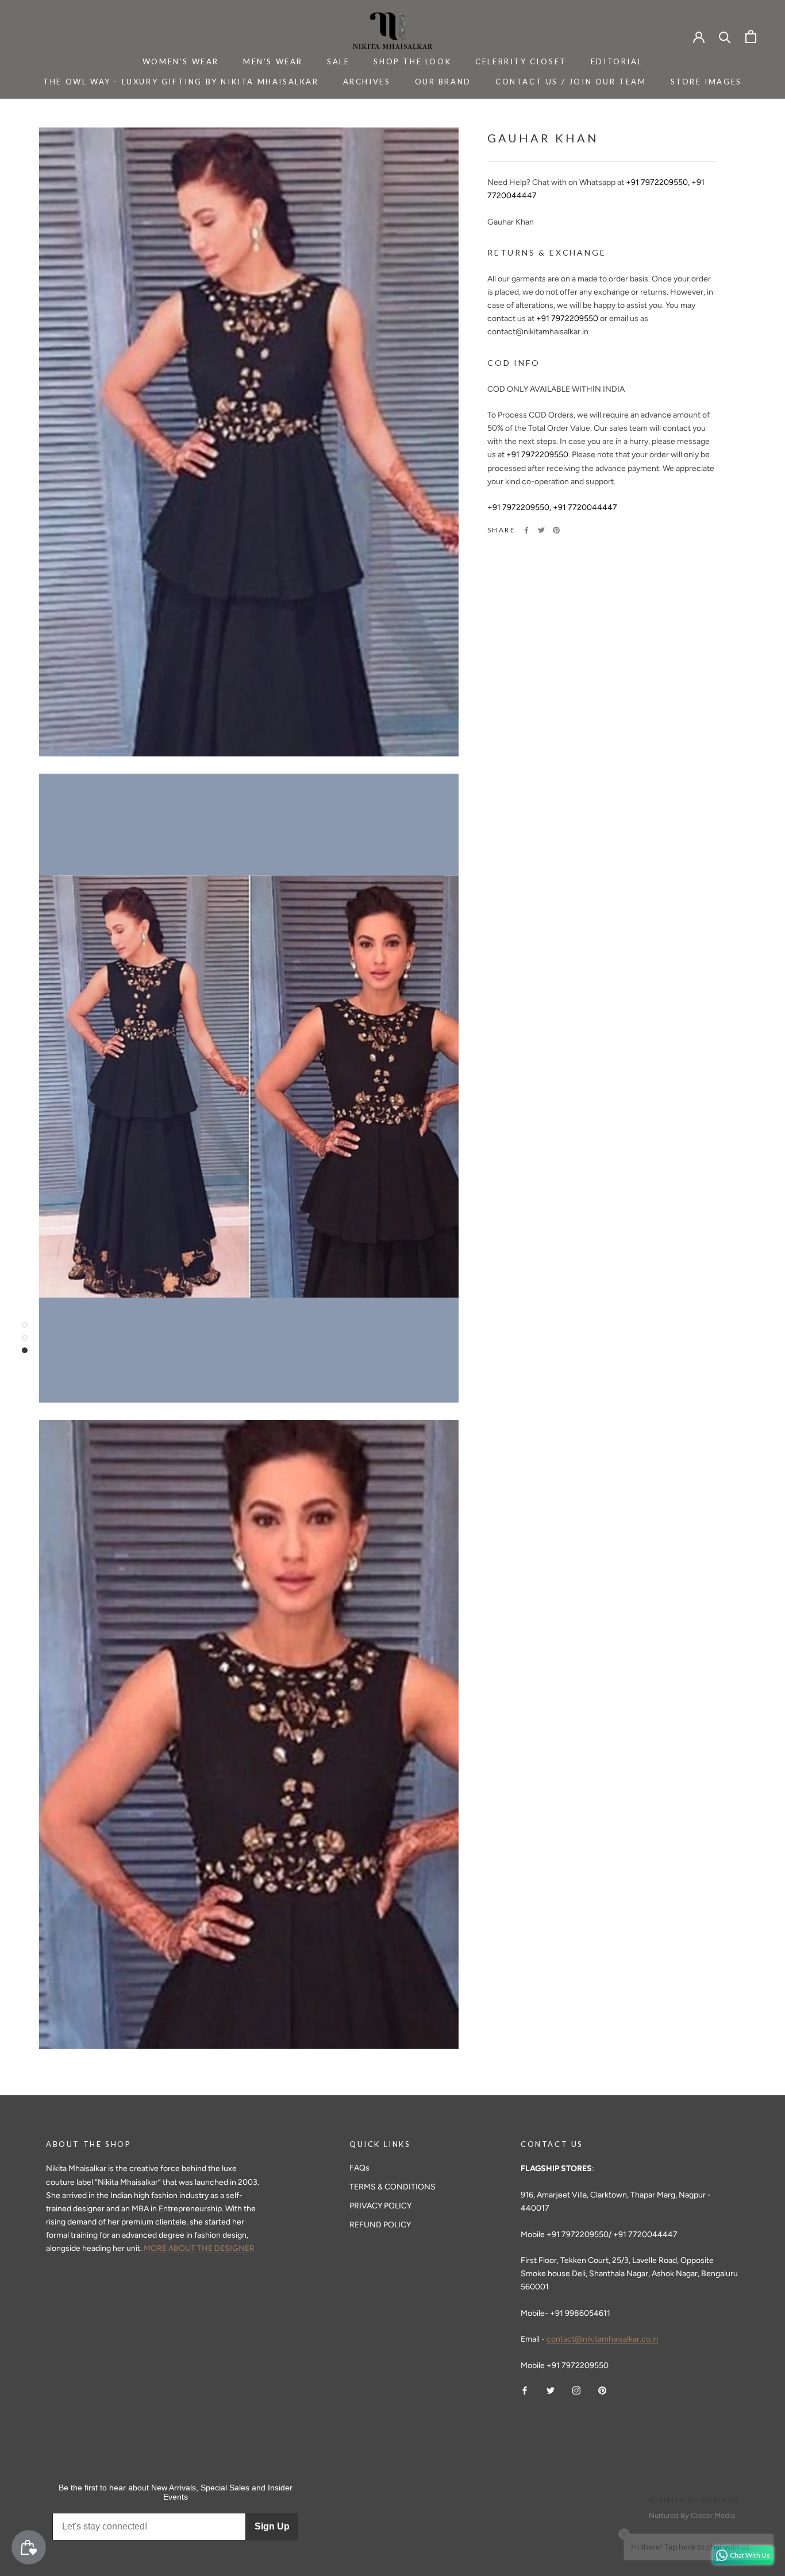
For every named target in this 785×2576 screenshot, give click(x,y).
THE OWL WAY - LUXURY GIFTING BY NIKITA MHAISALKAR (181, 82)
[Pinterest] (556, 530)
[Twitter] (541, 530)
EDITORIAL (617, 61)
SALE (338, 61)
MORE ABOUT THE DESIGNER (199, 2248)
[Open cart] (751, 36)
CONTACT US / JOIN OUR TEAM (571, 82)
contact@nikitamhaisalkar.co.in (603, 2339)
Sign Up (272, 2526)
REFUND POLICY (380, 2225)
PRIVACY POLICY (380, 2206)
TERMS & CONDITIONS (392, 2187)
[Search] (725, 36)
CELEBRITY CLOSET (521, 61)
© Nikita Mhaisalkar (694, 2500)
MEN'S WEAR (273, 61)
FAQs (359, 2168)
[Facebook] (526, 530)
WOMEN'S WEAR (181, 61)
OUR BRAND (443, 82)
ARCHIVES (367, 82)
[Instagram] (576, 2390)
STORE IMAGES (706, 82)
